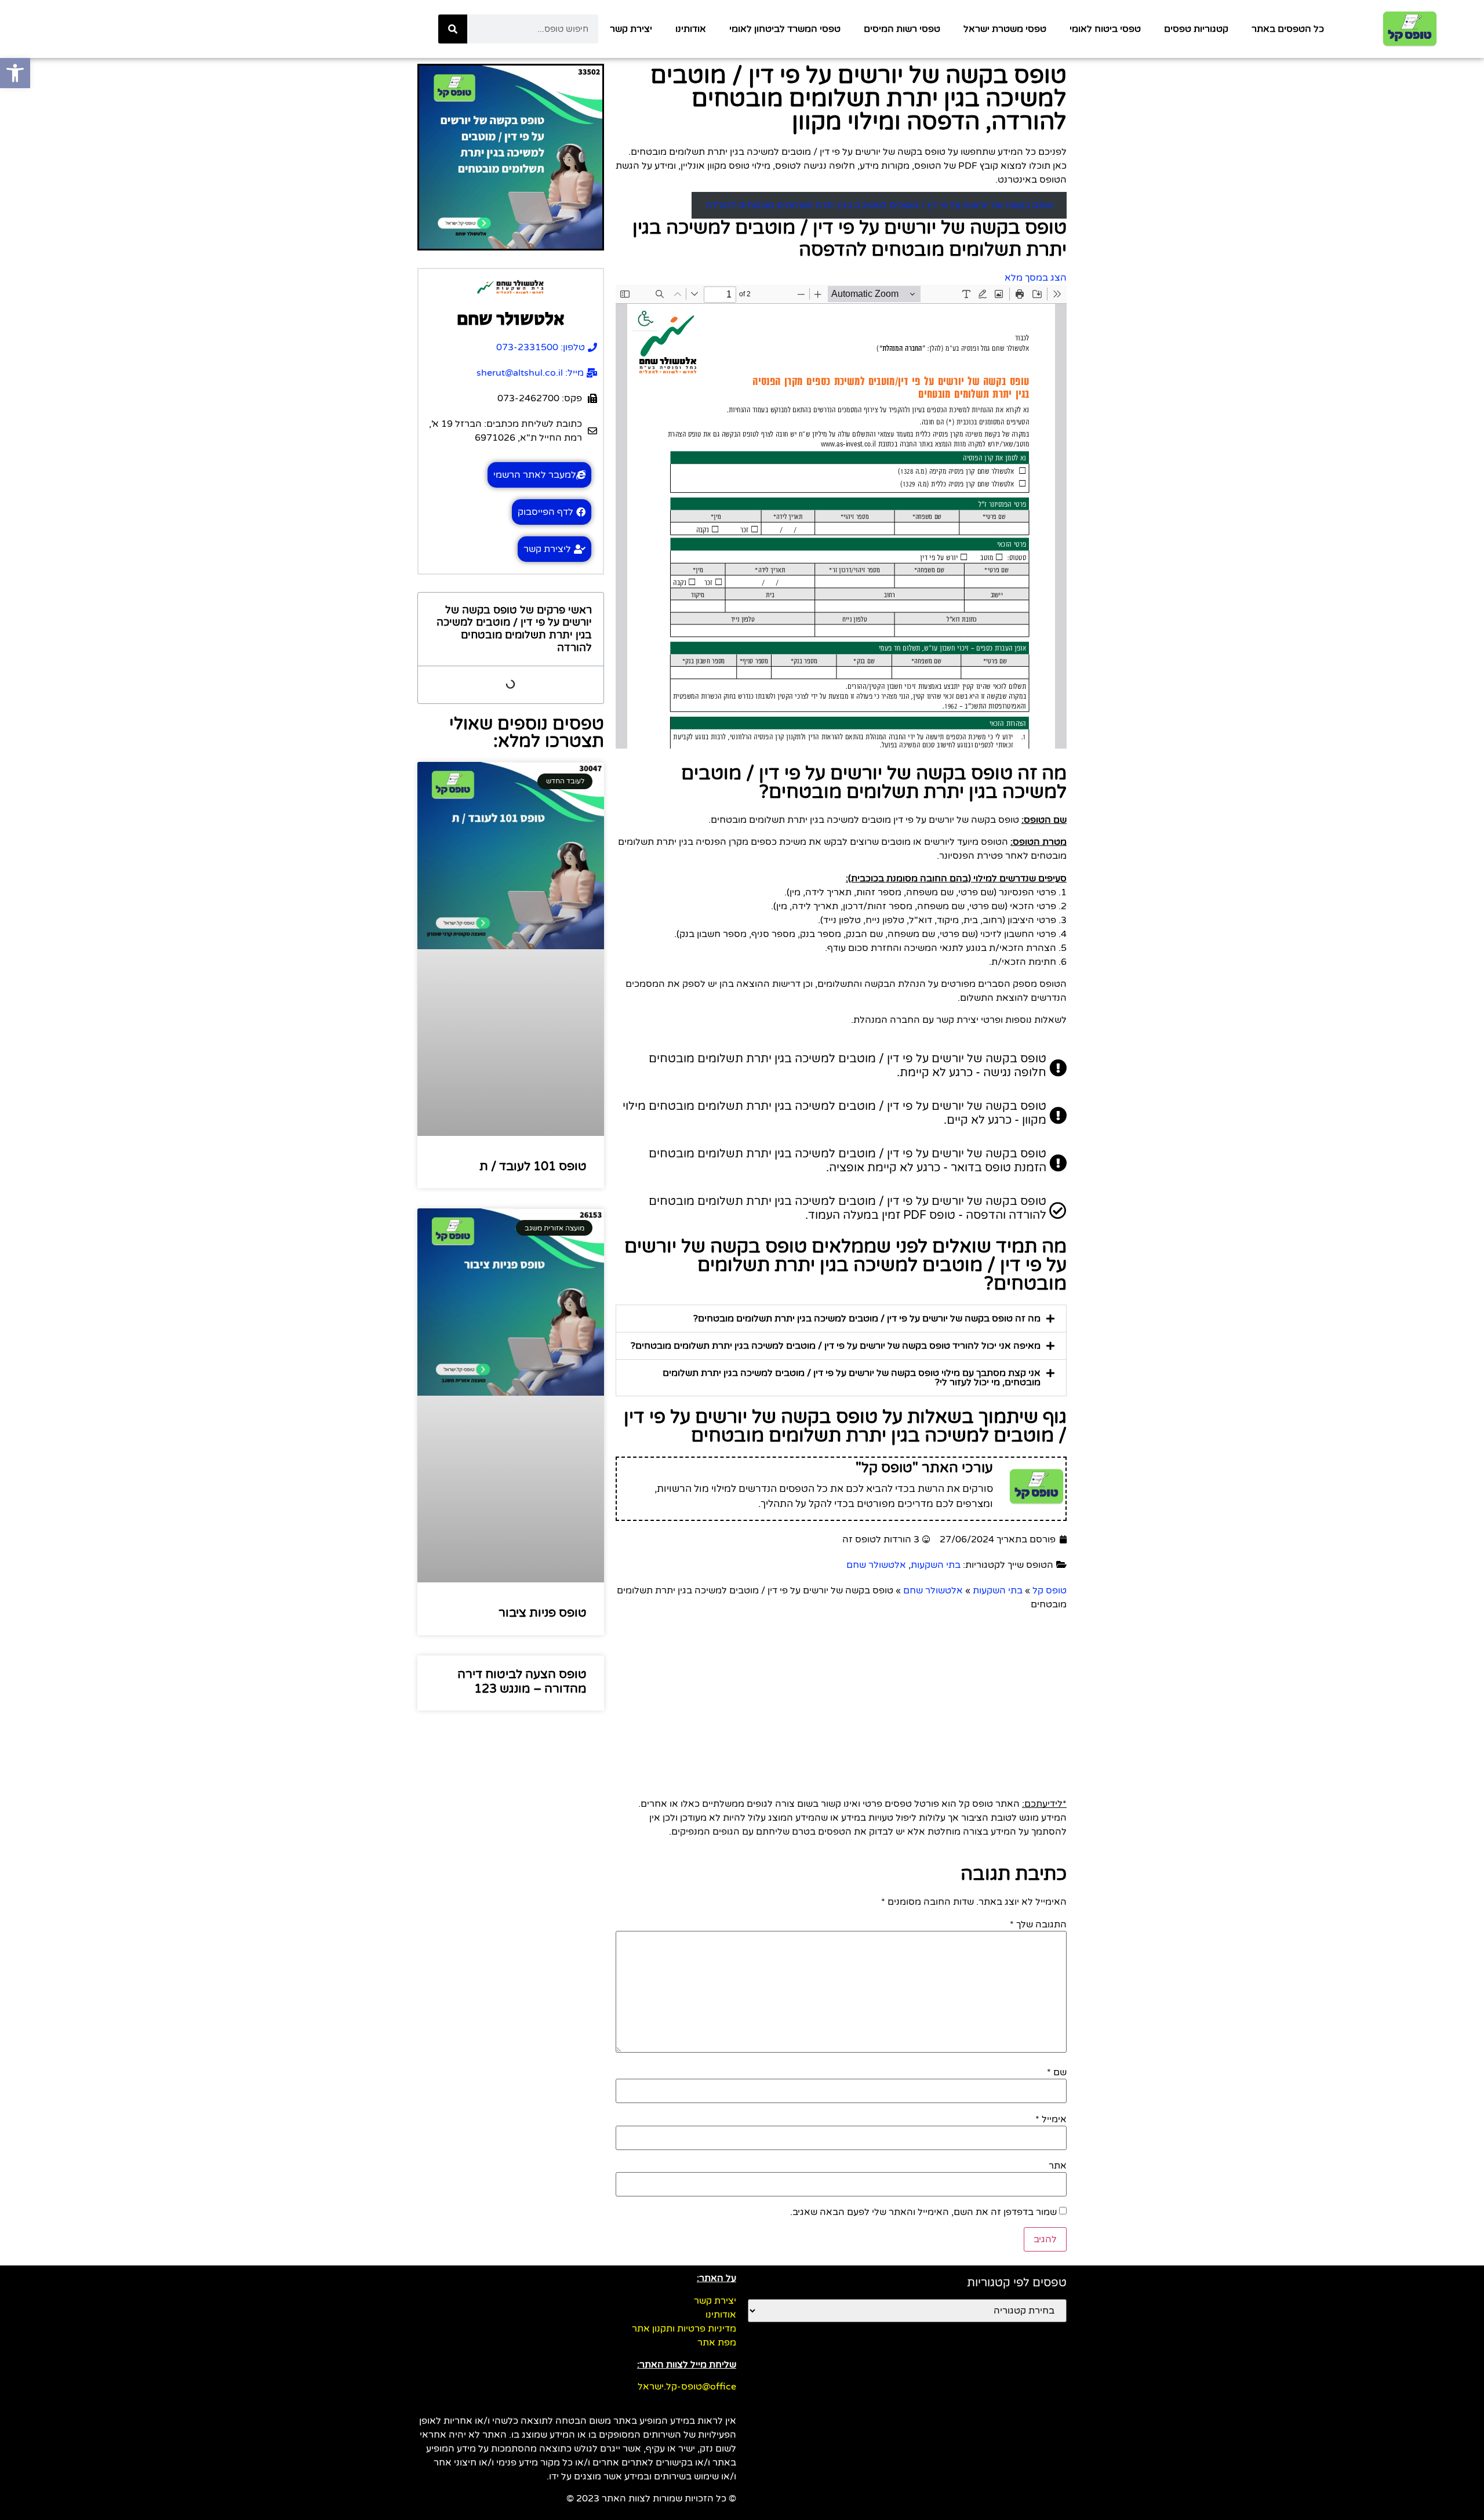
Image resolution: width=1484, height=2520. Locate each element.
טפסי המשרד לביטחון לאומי (785, 29)
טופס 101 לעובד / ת (533, 1166)
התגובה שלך (1038, 1925)
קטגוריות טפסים (1196, 29)
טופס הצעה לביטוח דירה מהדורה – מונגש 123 (522, 1682)
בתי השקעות (936, 1565)
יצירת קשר (631, 29)
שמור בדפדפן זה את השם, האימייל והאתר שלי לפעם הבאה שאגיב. (923, 2212)
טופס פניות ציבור (543, 1613)
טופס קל (1050, 1591)
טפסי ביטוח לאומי (1105, 29)
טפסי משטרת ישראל (1005, 29)
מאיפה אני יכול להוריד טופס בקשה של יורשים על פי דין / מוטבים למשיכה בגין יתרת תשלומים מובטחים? (836, 1346)
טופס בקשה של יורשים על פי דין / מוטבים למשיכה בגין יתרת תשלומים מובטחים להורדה (879, 205)
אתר (1058, 2166)
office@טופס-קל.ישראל (687, 2387)
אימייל (1051, 2119)
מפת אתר (717, 2343)
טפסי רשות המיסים (902, 29)
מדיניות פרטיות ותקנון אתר (684, 2329)
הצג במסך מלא (1036, 278)
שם (1057, 2072)
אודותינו (691, 29)
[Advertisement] (719, 1698)
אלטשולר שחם (876, 1565)
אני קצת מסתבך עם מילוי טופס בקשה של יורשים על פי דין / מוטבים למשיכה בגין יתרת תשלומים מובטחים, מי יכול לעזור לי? (852, 1378)
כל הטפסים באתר (1288, 29)
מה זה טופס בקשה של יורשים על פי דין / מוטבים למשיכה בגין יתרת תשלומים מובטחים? (867, 1319)
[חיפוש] (453, 29)
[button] (841, 1319)
